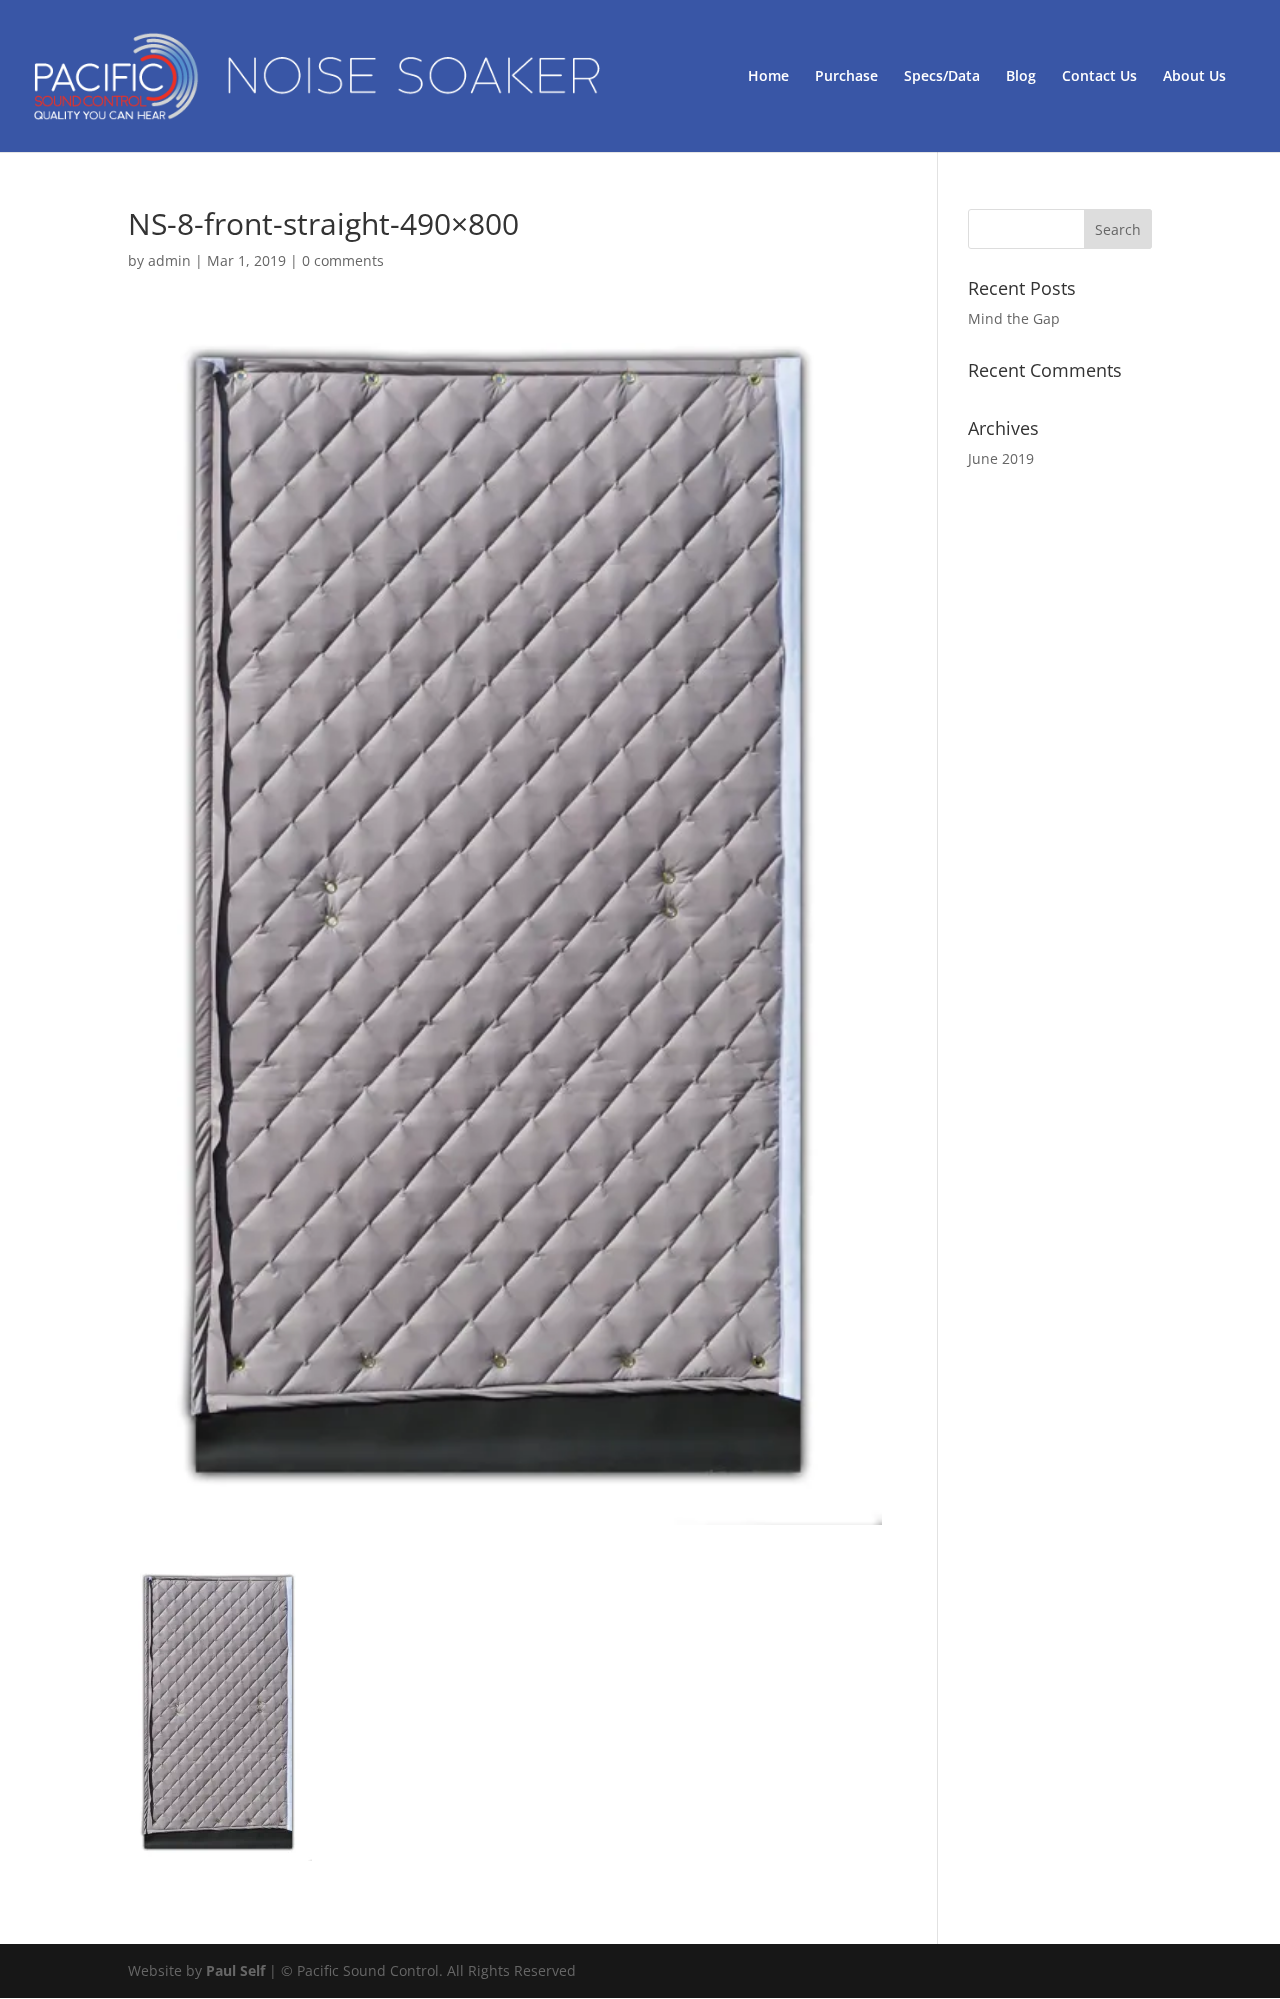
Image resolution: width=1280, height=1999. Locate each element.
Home (768, 77)
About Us (1194, 77)
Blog (1021, 77)
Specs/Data (942, 77)
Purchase (846, 77)
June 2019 (1001, 458)
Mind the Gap (1014, 318)
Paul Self (235, 1970)
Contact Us (1099, 77)
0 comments (343, 260)
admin (169, 260)
